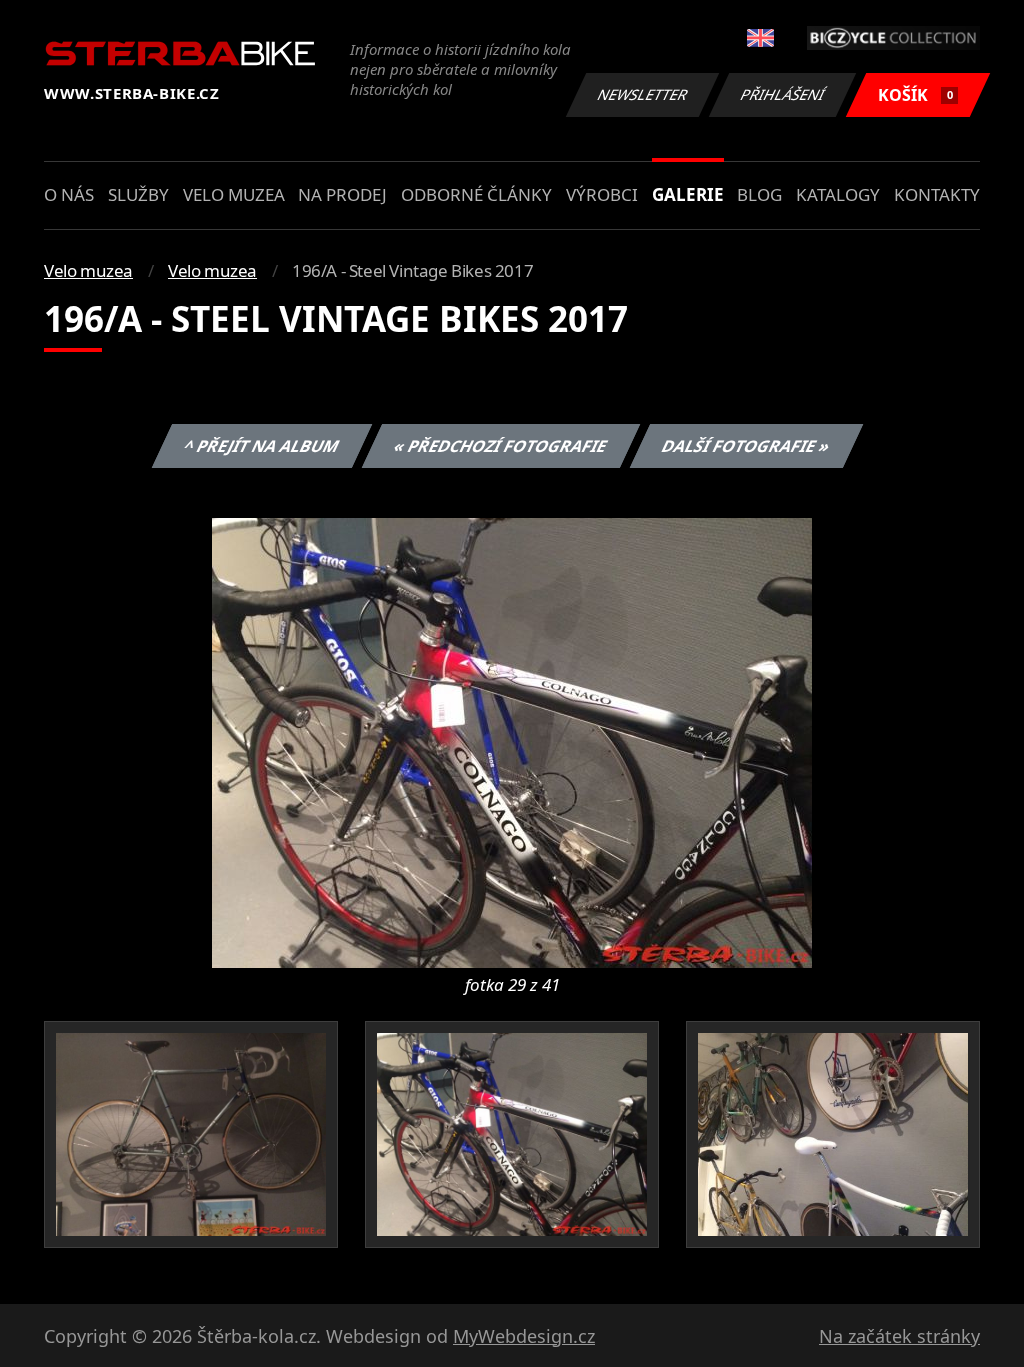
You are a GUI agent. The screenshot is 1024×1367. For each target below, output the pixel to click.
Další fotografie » (745, 446)
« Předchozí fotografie (500, 446)
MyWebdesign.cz (524, 1336)
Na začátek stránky (899, 1336)
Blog (759, 194)
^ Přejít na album (261, 446)
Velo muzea (234, 194)
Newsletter (643, 94)
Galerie (688, 194)
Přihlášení (783, 94)
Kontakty (937, 194)
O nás (69, 194)
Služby (138, 194)
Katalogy (838, 194)
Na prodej (342, 194)
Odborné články (476, 194)
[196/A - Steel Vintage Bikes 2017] (512, 741)
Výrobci (602, 194)
